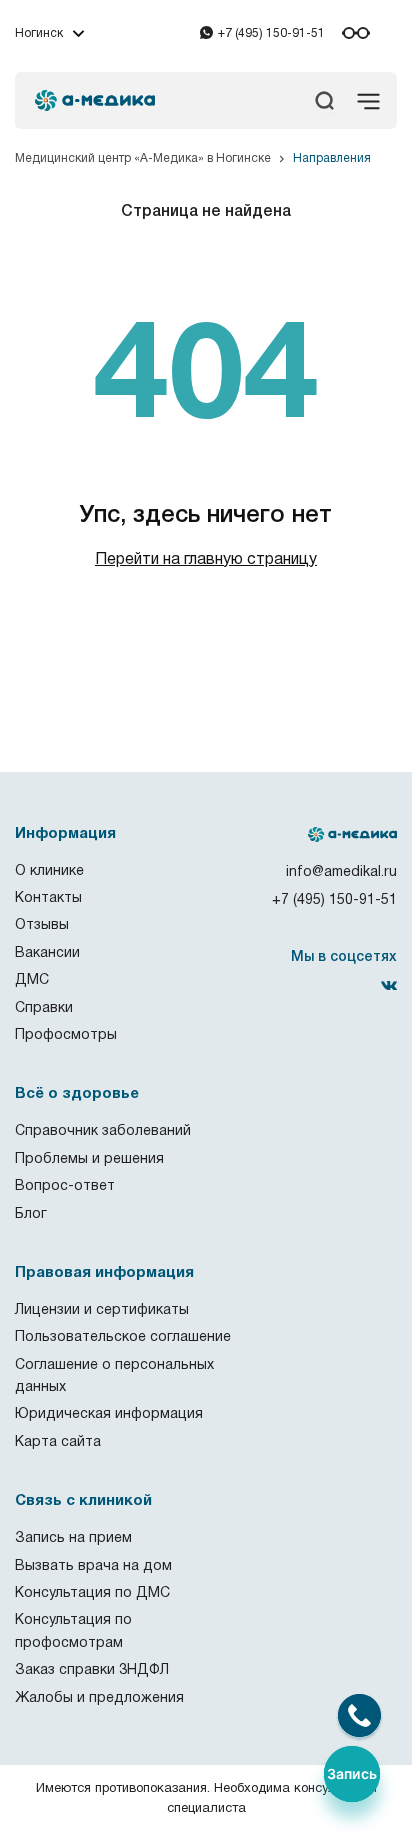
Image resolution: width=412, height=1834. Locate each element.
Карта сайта (58, 1442)
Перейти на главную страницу (206, 560)
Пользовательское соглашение (123, 1337)
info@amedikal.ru (341, 872)
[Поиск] (329, 114)
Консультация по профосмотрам (73, 1631)
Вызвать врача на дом (93, 1566)
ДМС (32, 980)
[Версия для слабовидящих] (356, 33)
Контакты (48, 898)
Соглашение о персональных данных (114, 1376)
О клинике (49, 871)
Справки (44, 1008)
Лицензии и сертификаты (102, 1310)
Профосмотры (66, 1035)
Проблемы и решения (89, 1159)
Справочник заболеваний (103, 1131)
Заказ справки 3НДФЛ (92, 1670)
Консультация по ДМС (92, 1593)
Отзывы (42, 925)
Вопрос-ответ (65, 1186)
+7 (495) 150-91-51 (271, 33)
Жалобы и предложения (99, 1698)
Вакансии (47, 953)
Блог (31, 1214)
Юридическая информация (109, 1414)
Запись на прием (73, 1538)
